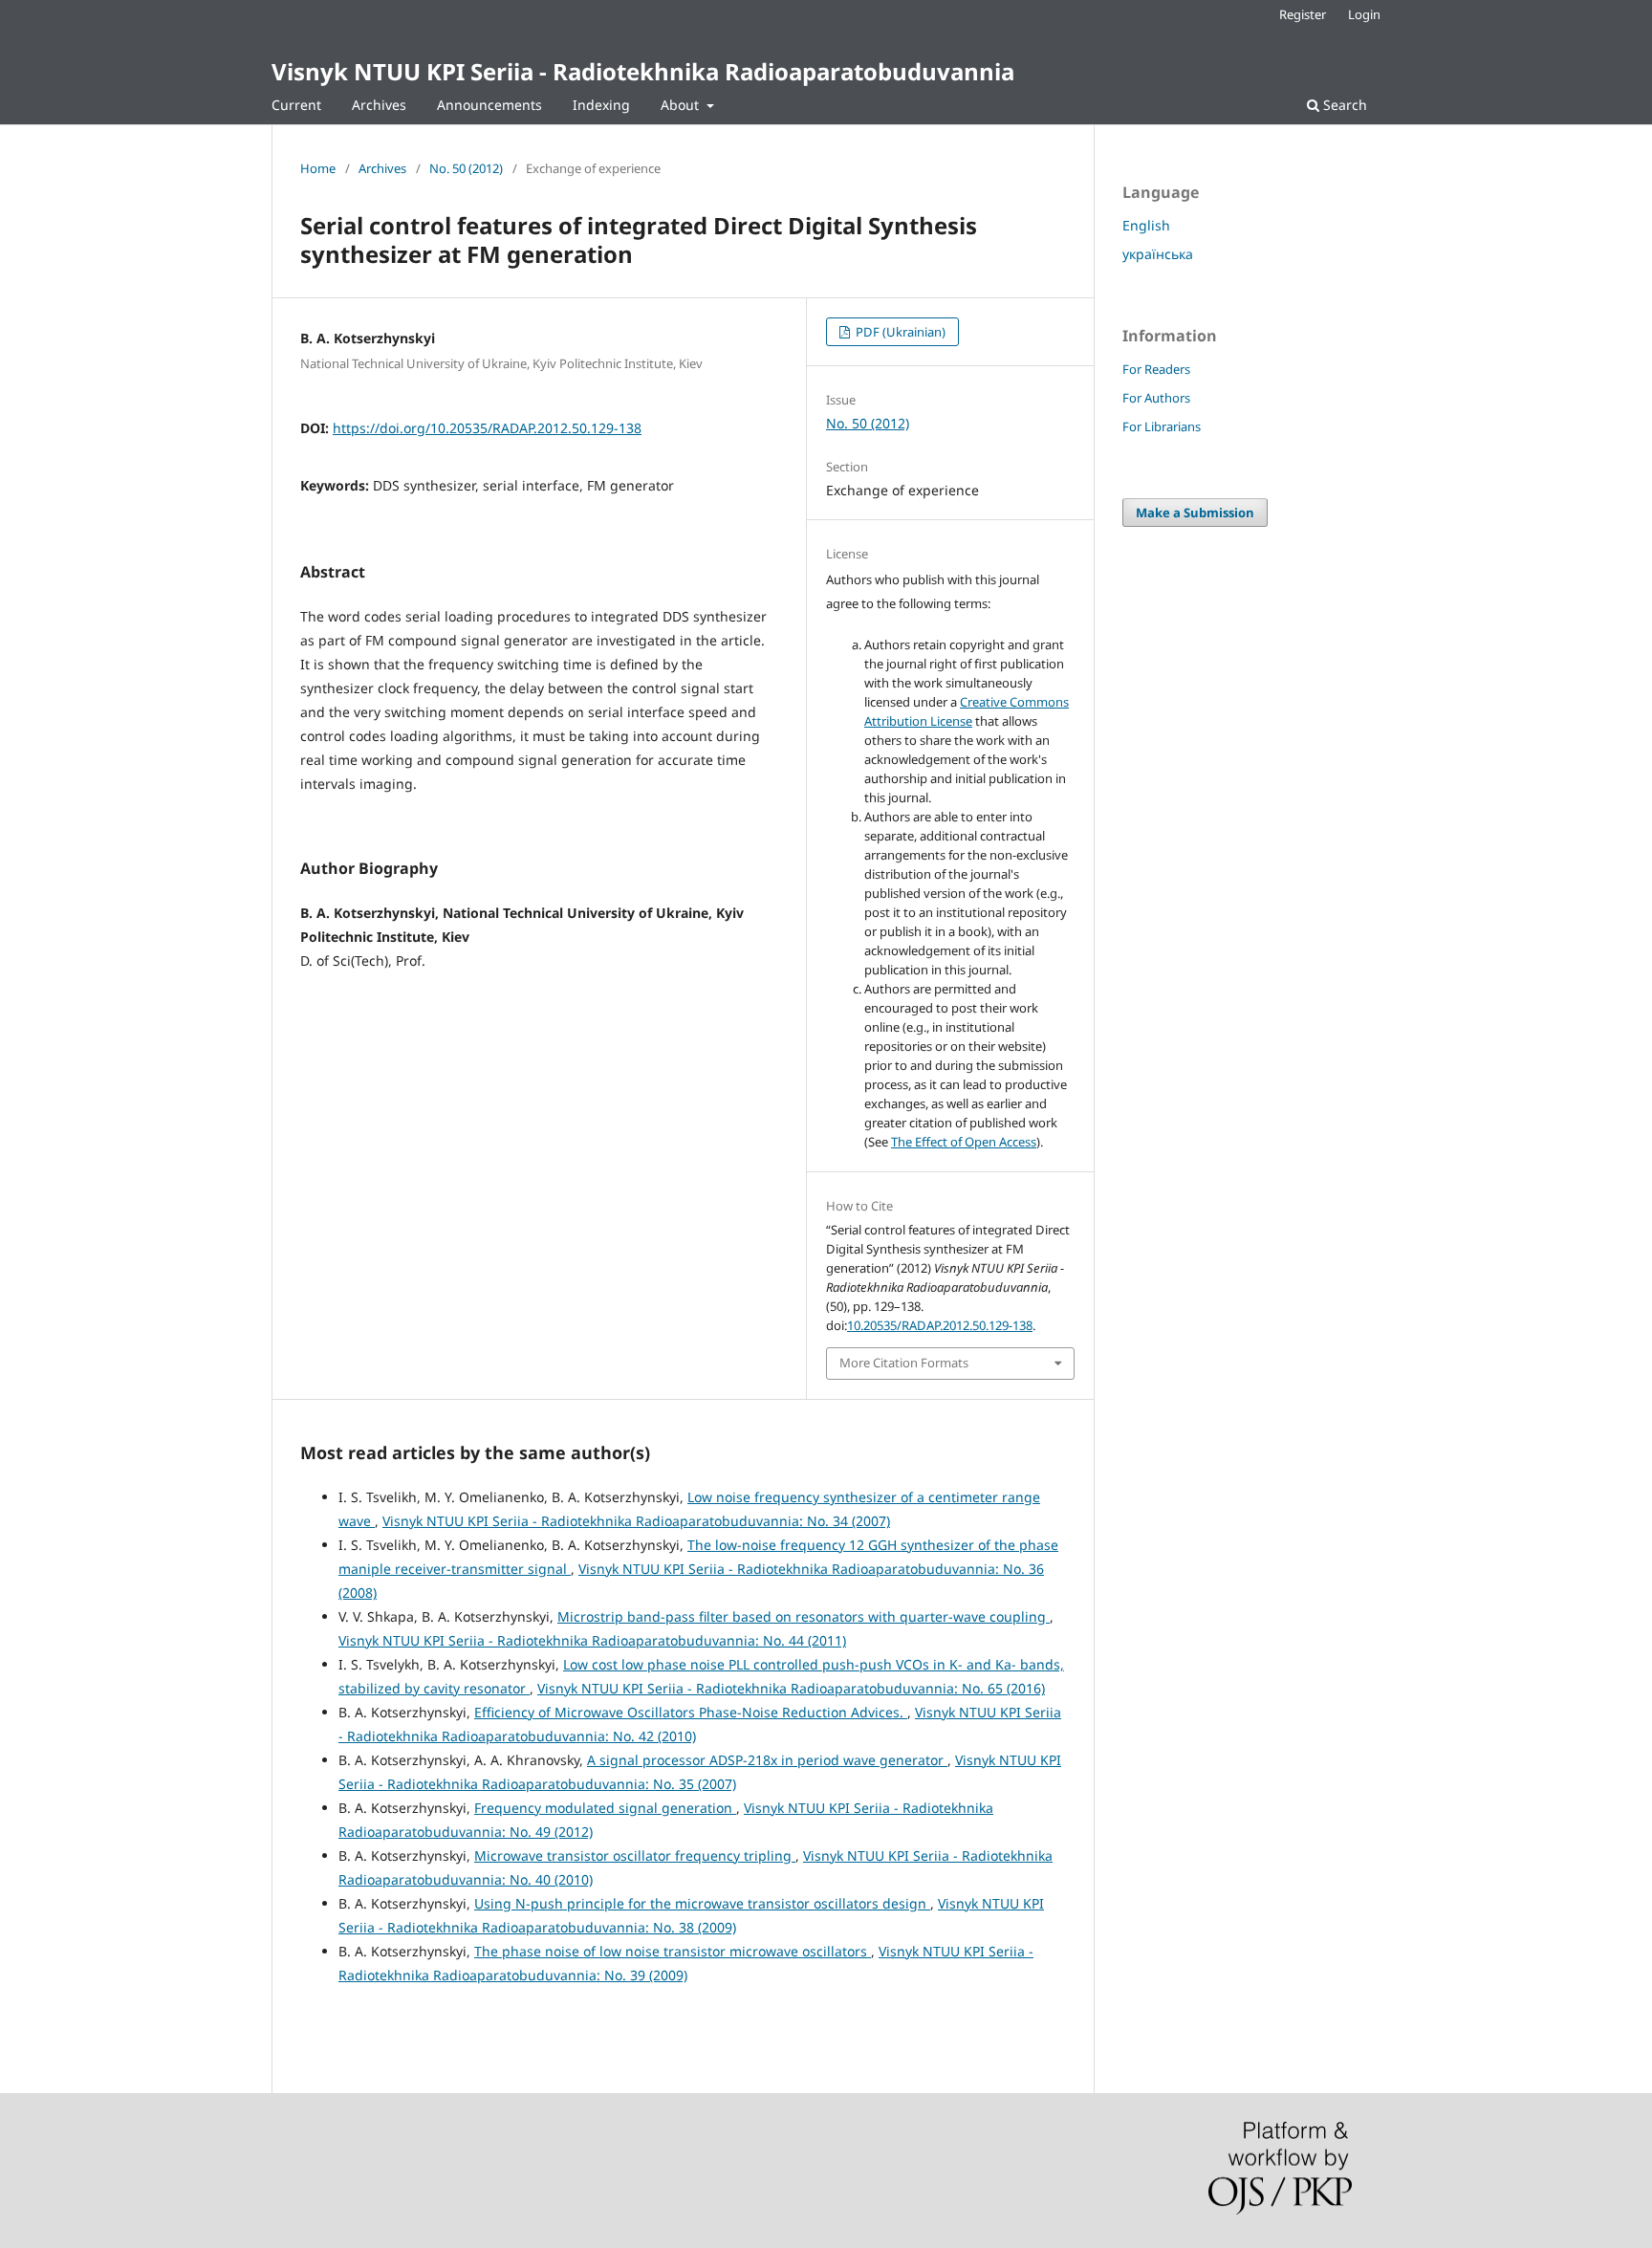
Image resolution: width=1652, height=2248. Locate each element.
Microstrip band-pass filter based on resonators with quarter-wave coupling (804, 1616)
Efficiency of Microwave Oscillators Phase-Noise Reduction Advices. (691, 1712)
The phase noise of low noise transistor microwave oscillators (673, 1951)
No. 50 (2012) (466, 168)
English (1146, 225)
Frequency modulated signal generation (605, 1808)
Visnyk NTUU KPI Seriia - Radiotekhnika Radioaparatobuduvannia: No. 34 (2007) (636, 1521)
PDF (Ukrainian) (899, 332)
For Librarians (1162, 426)
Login (1364, 14)
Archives (379, 105)
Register (1303, 14)
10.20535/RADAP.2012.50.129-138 (940, 1325)
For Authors (1156, 398)
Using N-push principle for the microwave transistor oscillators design (702, 1903)
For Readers (1156, 369)
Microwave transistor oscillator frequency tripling (635, 1855)
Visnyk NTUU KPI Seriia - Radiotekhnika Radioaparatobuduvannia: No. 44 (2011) (592, 1640)
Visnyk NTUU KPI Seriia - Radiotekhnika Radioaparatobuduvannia (643, 71)
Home (318, 168)
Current (296, 105)
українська (1158, 254)
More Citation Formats (904, 1363)
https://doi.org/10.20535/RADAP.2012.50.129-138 (487, 428)
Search (1343, 105)
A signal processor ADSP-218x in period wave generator (767, 1760)
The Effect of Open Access (964, 1142)
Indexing (601, 105)
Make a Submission (1195, 513)
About (682, 105)
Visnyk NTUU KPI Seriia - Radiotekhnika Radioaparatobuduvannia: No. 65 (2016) (791, 1688)
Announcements (489, 105)
